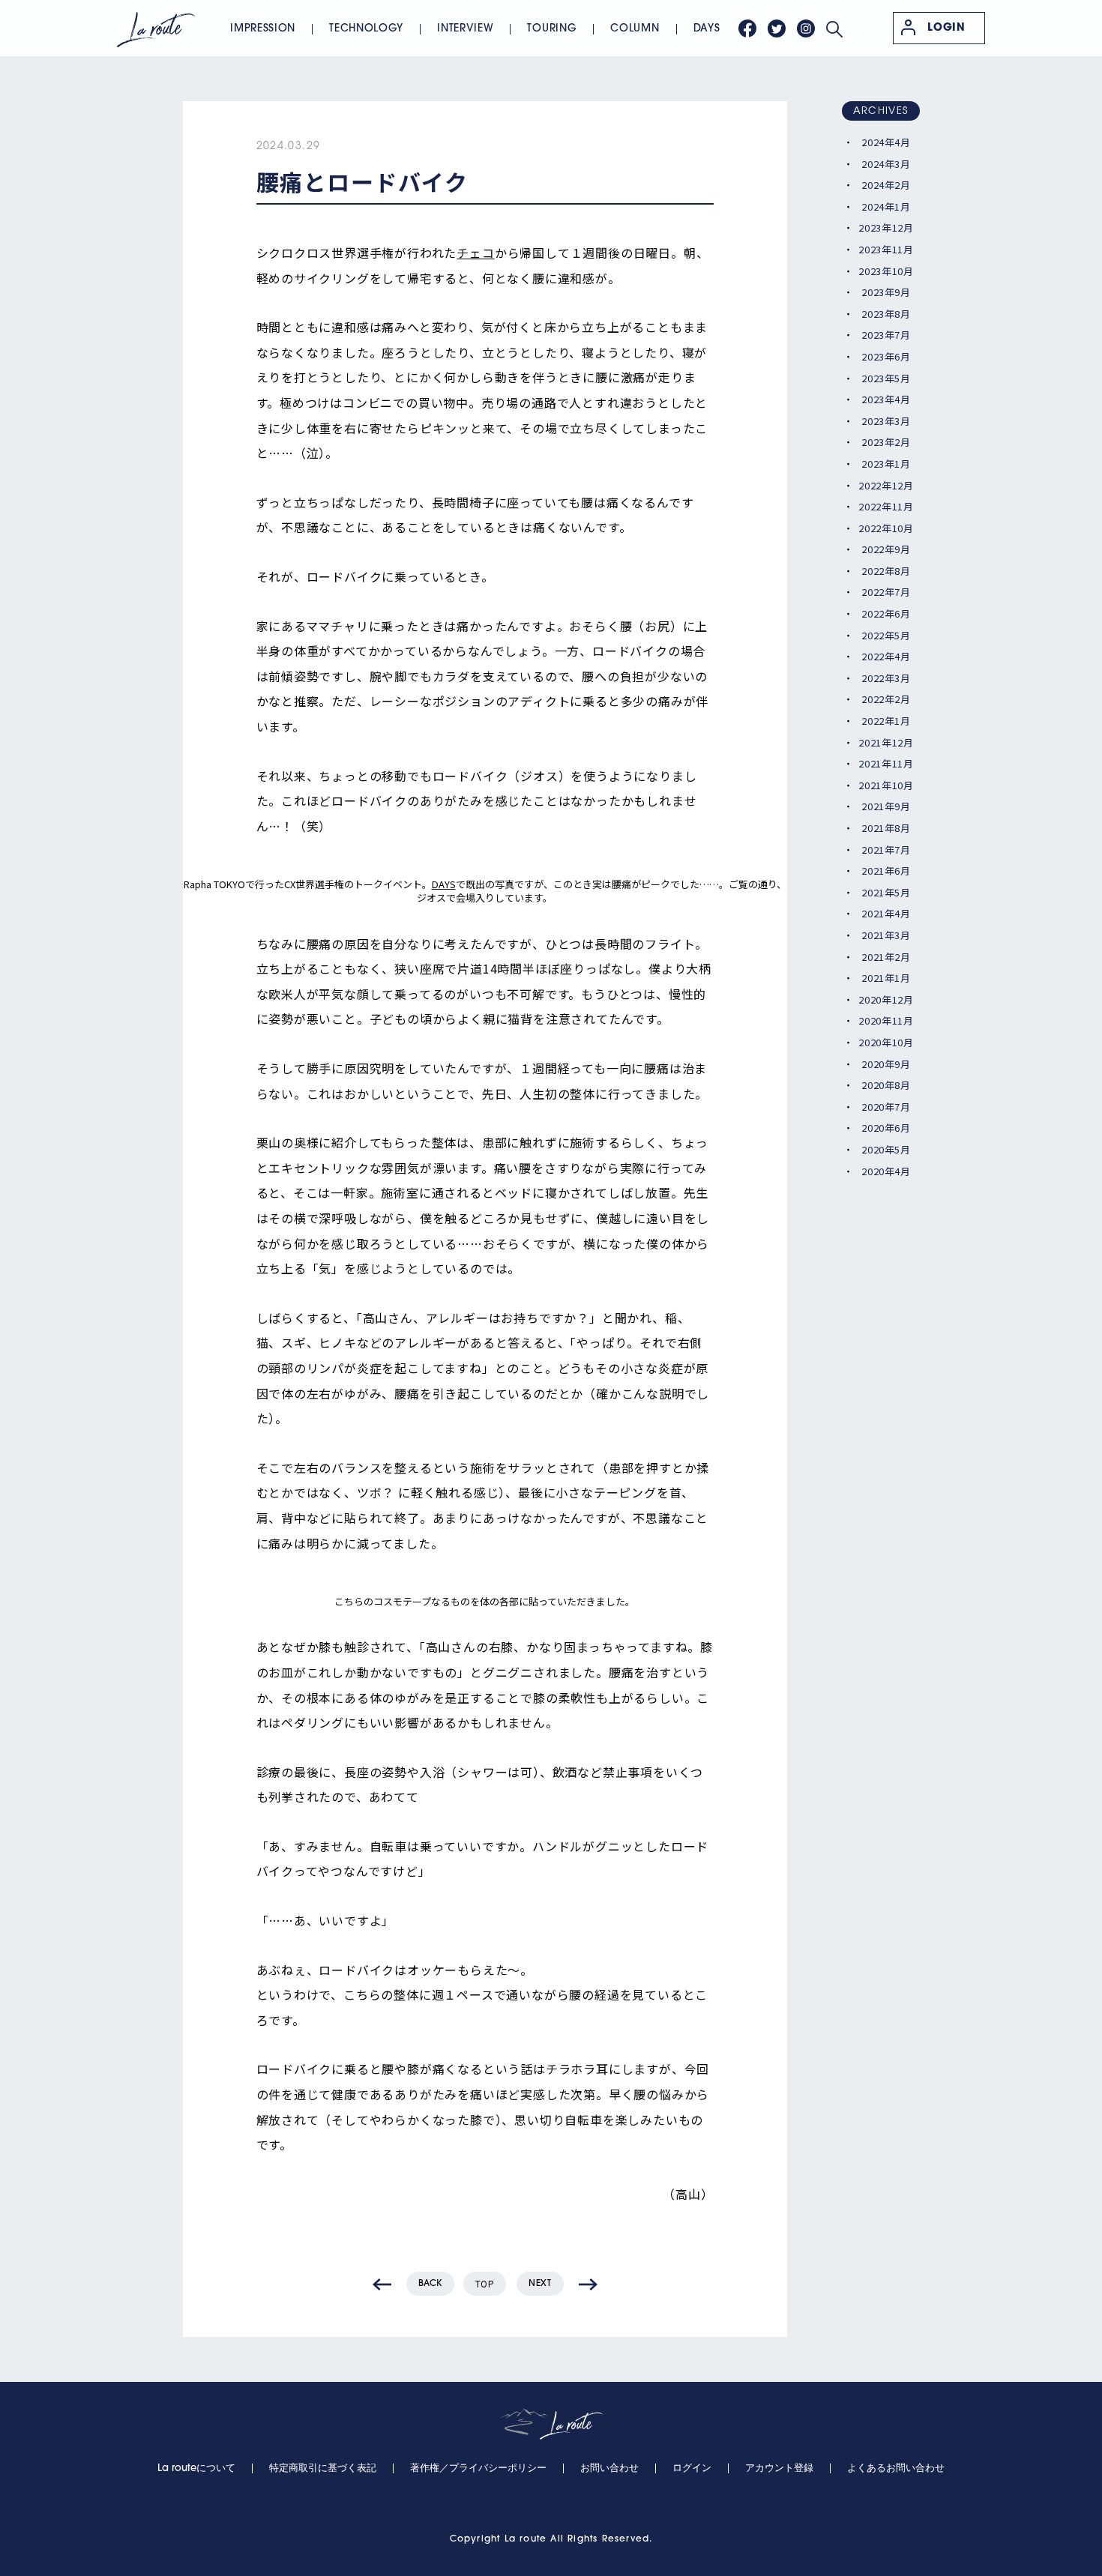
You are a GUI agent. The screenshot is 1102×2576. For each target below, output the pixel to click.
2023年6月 (886, 356)
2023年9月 (886, 292)
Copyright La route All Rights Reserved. (551, 2539)
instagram (806, 28)
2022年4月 (886, 656)
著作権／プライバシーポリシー (478, 2468)
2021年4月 (886, 913)
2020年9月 (886, 1064)
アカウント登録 (779, 2468)
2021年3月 (886, 935)
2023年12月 (886, 227)
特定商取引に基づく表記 (323, 2468)
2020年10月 (886, 1042)
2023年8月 (886, 314)
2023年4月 (886, 399)
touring (552, 29)
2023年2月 (886, 442)
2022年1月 (886, 721)
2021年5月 (886, 892)
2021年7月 (886, 850)
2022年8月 (886, 571)
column (635, 29)
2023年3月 (886, 421)
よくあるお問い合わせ (896, 2468)
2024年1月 (886, 206)
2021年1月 (886, 978)
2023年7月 (886, 335)
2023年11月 (886, 249)
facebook (747, 28)
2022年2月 (886, 699)
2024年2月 (886, 185)
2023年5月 (886, 378)
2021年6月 (886, 871)
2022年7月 (886, 592)
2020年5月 (886, 1149)
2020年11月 (886, 1020)
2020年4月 (886, 1171)
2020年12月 (886, 999)
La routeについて (196, 2468)
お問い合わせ (609, 2468)
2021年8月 (886, 828)
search (834, 29)
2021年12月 (886, 742)
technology (366, 29)
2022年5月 (886, 635)
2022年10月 (886, 528)
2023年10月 (886, 271)
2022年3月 (886, 678)
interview (465, 29)
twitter (777, 28)
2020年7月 (886, 1107)
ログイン (692, 2468)
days (707, 29)
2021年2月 (886, 957)
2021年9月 (886, 806)
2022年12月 (886, 485)
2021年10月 (886, 785)
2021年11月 (886, 763)
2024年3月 (886, 164)
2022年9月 (886, 549)
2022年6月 (886, 613)
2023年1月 (886, 464)
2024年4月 (886, 142)
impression (263, 29)
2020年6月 (886, 1128)
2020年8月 (886, 1085)
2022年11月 (886, 506)
